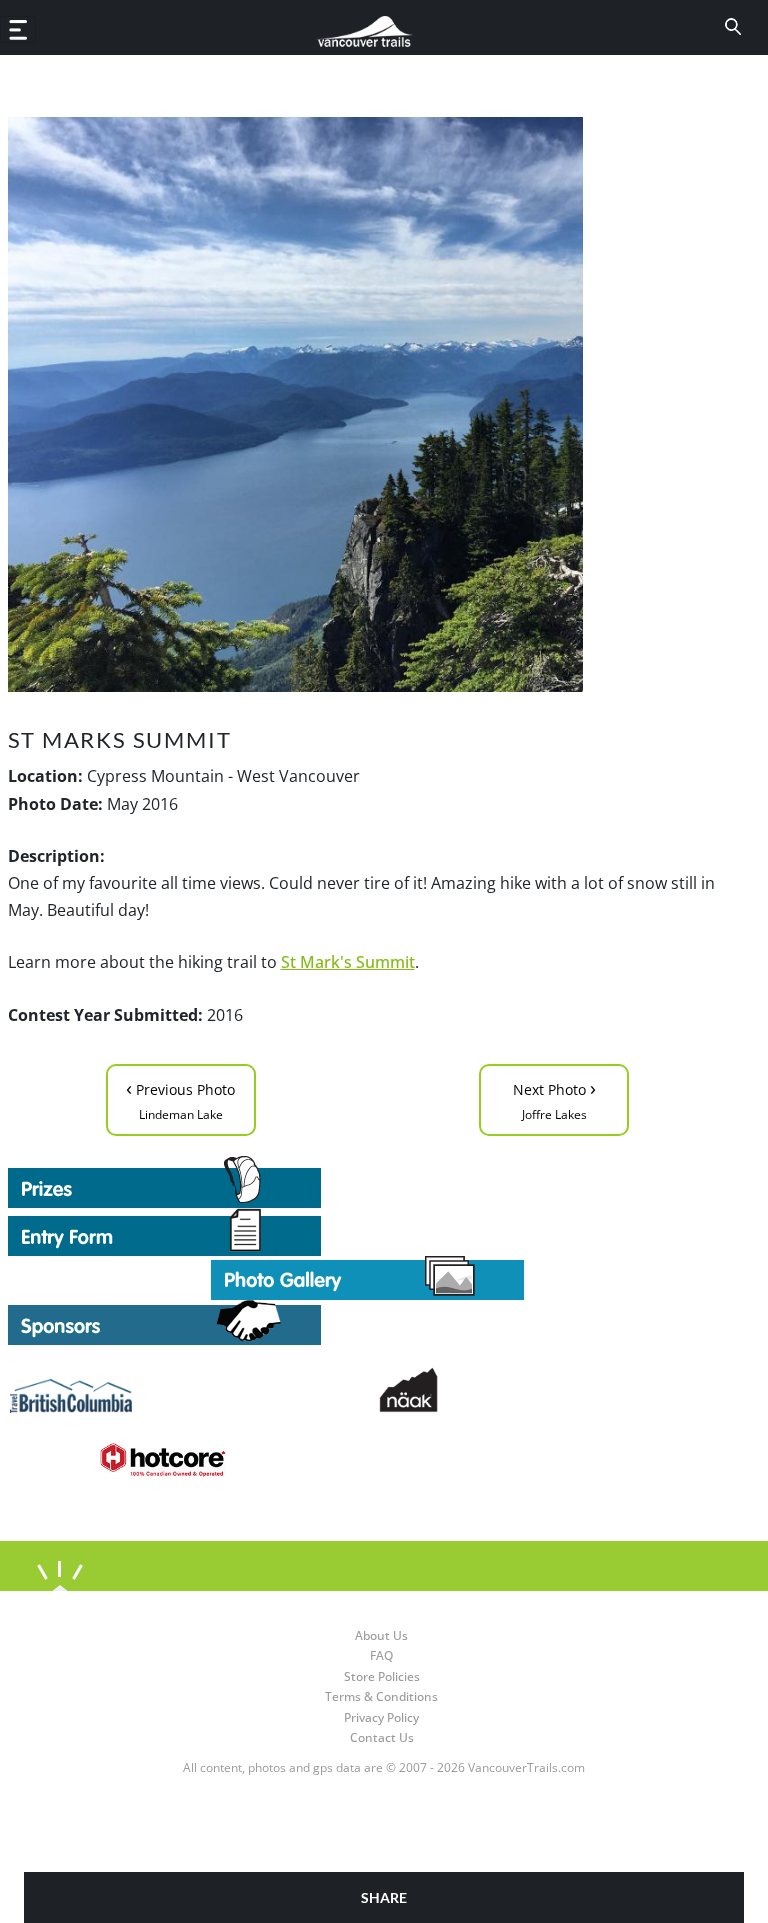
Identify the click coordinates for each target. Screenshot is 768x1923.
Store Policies (382, 1676)
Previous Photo (180, 1098)
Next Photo (554, 1098)
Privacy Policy (381, 1717)
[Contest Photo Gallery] (367, 1276)
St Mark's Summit (348, 962)
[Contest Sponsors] (368, 1322)
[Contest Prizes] (368, 1182)
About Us (381, 1635)
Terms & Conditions (381, 1696)
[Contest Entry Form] (368, 1232)
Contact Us (382, 1737)
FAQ (381, 1655)
